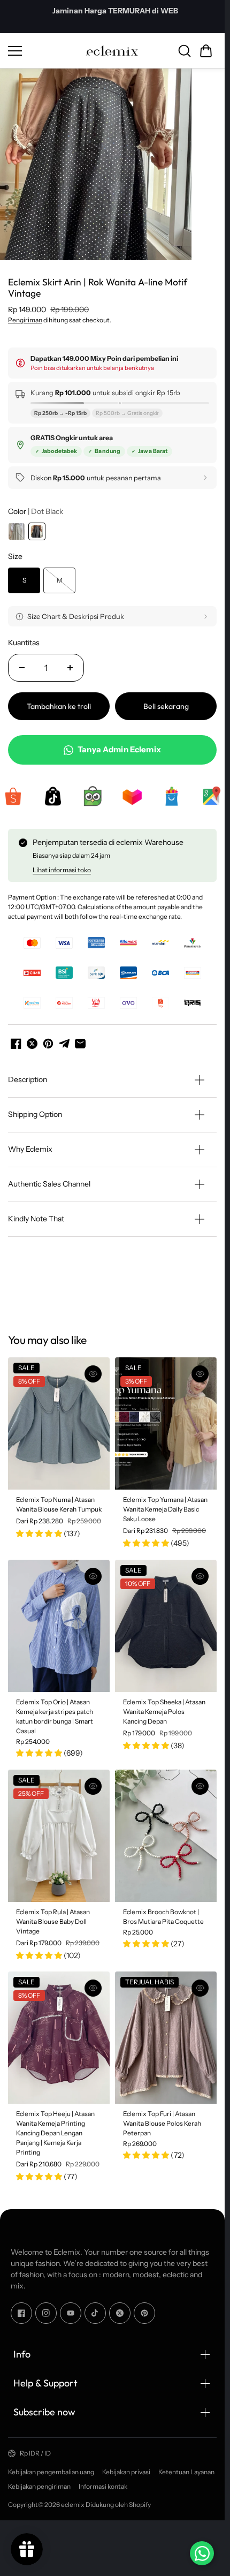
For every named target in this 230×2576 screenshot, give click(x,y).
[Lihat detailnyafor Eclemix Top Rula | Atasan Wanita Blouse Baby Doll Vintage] (59, 1831)
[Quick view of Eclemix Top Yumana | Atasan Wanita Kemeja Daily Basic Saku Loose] (200, 1370)
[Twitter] (120, 2308)
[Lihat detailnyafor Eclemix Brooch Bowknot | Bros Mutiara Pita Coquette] (166, 1831)
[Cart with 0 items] (206, 51)
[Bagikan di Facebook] (16, 1039)
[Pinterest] (144, 2308)
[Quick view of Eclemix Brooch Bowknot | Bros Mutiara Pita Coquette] (200, 1781)
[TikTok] (95, 2308)
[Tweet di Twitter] (32, 1039)
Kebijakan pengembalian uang (51, 2467)
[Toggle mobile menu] (44, 51)
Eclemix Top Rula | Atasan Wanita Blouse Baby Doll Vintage (53, 1917)
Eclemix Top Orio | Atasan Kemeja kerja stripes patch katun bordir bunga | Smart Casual (55, 1712)
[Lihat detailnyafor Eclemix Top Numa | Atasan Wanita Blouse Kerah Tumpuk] (59, 1419)
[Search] (185, 51)
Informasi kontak (103, 2481)
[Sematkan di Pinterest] (48, 1039)
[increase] (70, 663)
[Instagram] (46, 2308)
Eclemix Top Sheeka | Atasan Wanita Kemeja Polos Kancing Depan (164, 1707)
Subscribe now (44, 2408)
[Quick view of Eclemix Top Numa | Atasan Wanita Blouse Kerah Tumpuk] (93, 1370)
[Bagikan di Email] (80, 1039)
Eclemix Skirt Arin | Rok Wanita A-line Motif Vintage (98, 284)
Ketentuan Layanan (186, 2467)
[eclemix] (112, 51)
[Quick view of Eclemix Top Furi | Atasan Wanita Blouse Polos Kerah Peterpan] (200, 1984)
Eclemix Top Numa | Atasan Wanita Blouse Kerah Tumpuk (59, 1500)
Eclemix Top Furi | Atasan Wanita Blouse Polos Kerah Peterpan (162, 2119)
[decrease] (22, 663)
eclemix (73, 2500)
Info (22, 2350)
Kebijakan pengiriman (39, 2481)
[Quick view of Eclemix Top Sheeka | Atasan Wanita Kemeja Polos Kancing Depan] (200, 1572)
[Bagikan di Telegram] (64, 1039)
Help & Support (45, 2379)
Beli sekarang (166, 702)
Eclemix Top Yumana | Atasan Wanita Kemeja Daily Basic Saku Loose (165, 1505)
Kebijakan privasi (126, 2467)
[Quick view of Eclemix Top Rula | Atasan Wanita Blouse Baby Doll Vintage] (93, 1781)
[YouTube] (71, 2308)
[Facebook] (21, 2308)
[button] (206, 51)
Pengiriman (25, 316)
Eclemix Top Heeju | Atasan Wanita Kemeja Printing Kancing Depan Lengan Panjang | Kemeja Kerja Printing (55, 2129)
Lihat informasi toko (62, 865)
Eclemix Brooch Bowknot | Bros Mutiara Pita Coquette (163, 1912)
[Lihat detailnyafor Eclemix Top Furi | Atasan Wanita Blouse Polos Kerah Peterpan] (166, 2033)
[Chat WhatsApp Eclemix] (202, 2553)
